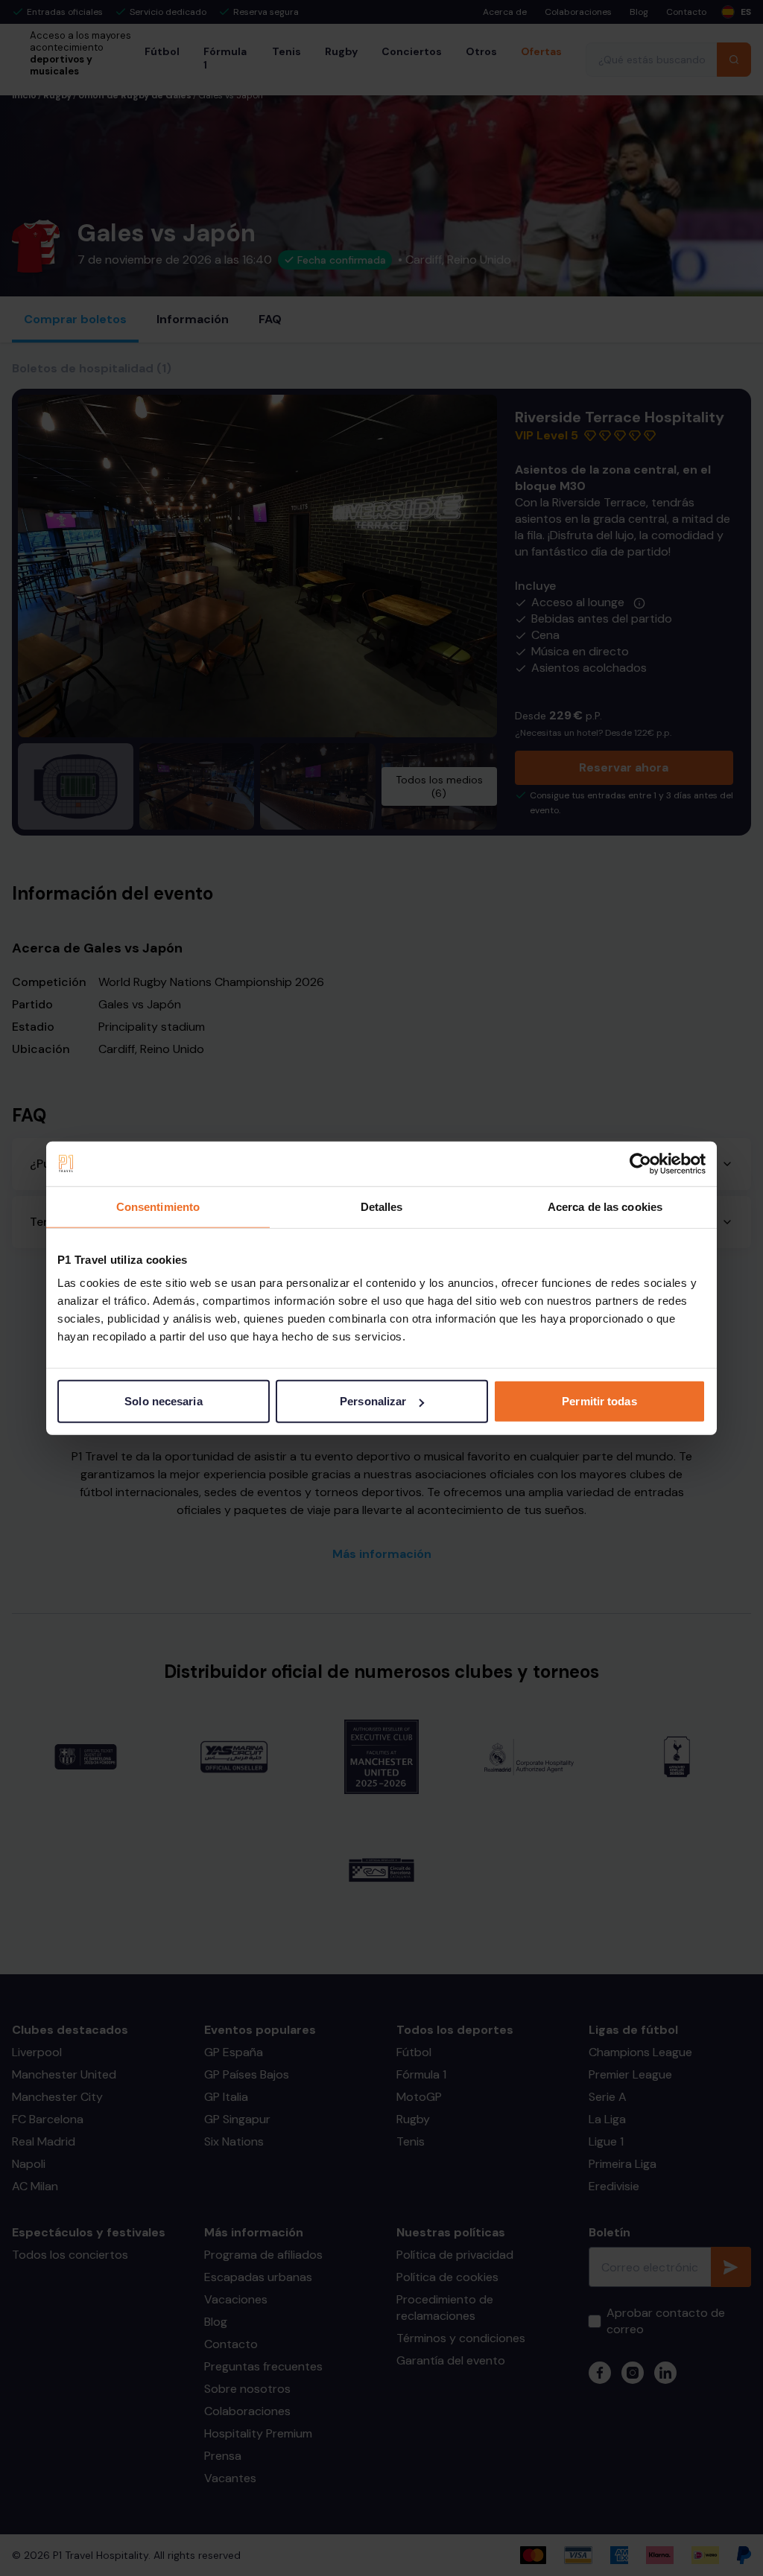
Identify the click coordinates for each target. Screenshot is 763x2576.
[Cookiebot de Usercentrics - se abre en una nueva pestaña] (640, 1163)
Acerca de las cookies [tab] (605, 1206)
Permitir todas (599, 1401)
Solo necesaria (163, 1401)
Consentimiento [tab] (158, 1206)
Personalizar (373, 1401)
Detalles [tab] (382, 1206)
